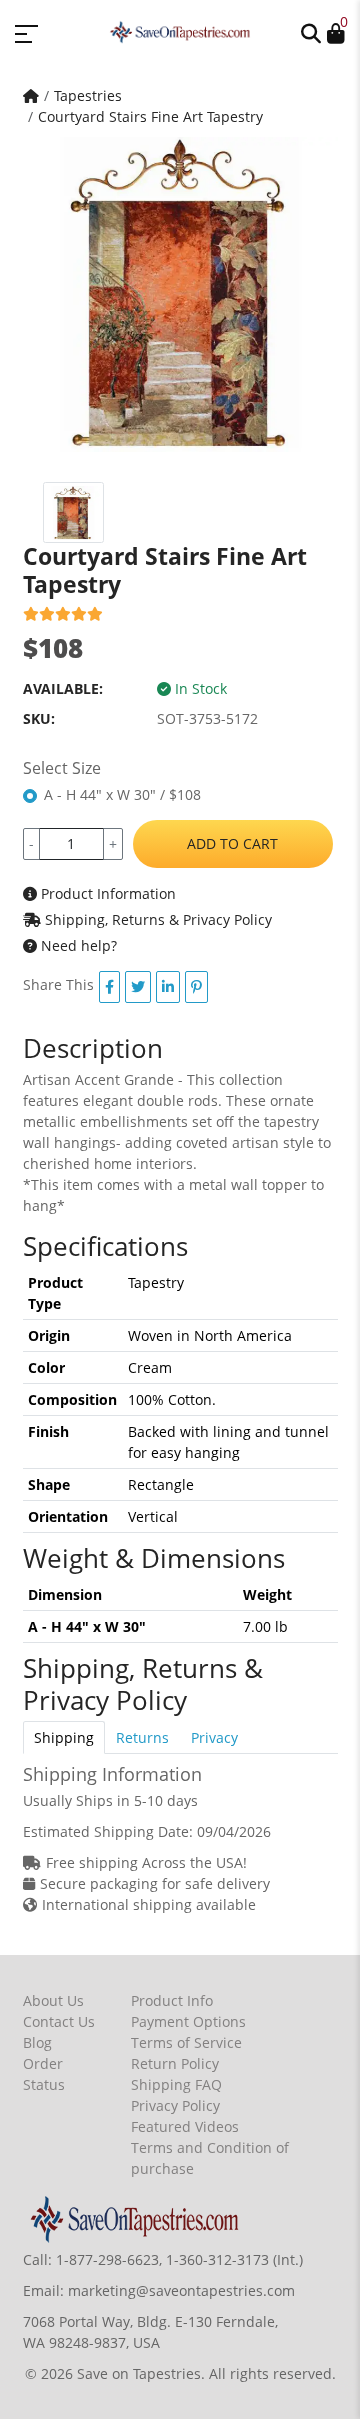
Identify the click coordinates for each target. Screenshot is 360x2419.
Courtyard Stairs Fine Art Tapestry (150, 116)
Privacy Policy (175, 2105)
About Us (53, 2000)
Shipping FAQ (176, 2084)
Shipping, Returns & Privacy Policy (156, 919)
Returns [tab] (142, 1737)
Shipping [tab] (64, 1737)
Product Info (172, 2000)
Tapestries (88, 95)
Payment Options (188, 2021)
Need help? (77, 945)
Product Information (106, 893)
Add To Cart (232, 843)
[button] (311, 32)
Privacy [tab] (214, 1737)
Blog (37, 2042)
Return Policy (175, 2063)
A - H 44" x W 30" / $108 (122, 794)
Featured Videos (185, 2126)
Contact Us (59, 2021)
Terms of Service (186, 2042)
